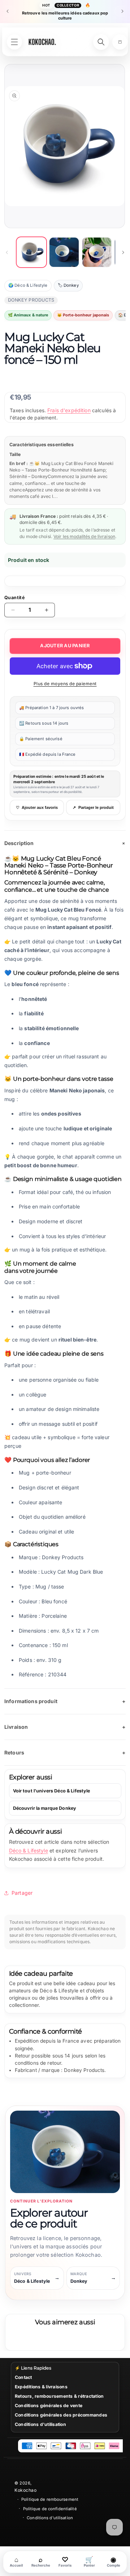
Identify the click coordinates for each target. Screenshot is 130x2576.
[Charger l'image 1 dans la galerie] (31, 252)
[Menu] (14, 42)
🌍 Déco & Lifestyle (28, 285)
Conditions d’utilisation (50, 2518)
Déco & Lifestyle (29, 1850)
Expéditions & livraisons (41, 2387)
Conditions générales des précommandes (61, 2415)
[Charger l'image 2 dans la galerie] (64, 252)
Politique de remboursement (50, 2499)
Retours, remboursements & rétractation (59, 2396)
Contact (23, 2377)
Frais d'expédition (69, 410)
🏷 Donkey (68, 285)
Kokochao (25, 2490)
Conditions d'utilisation (40, 2424)
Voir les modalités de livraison (84, 536)
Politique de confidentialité (50, 2509)
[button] (120, 42)
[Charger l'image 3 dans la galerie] (97, 252)
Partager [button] (22, 1893)
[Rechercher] (101, 42)
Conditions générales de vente (49, 2406)
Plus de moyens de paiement (65, 684)
